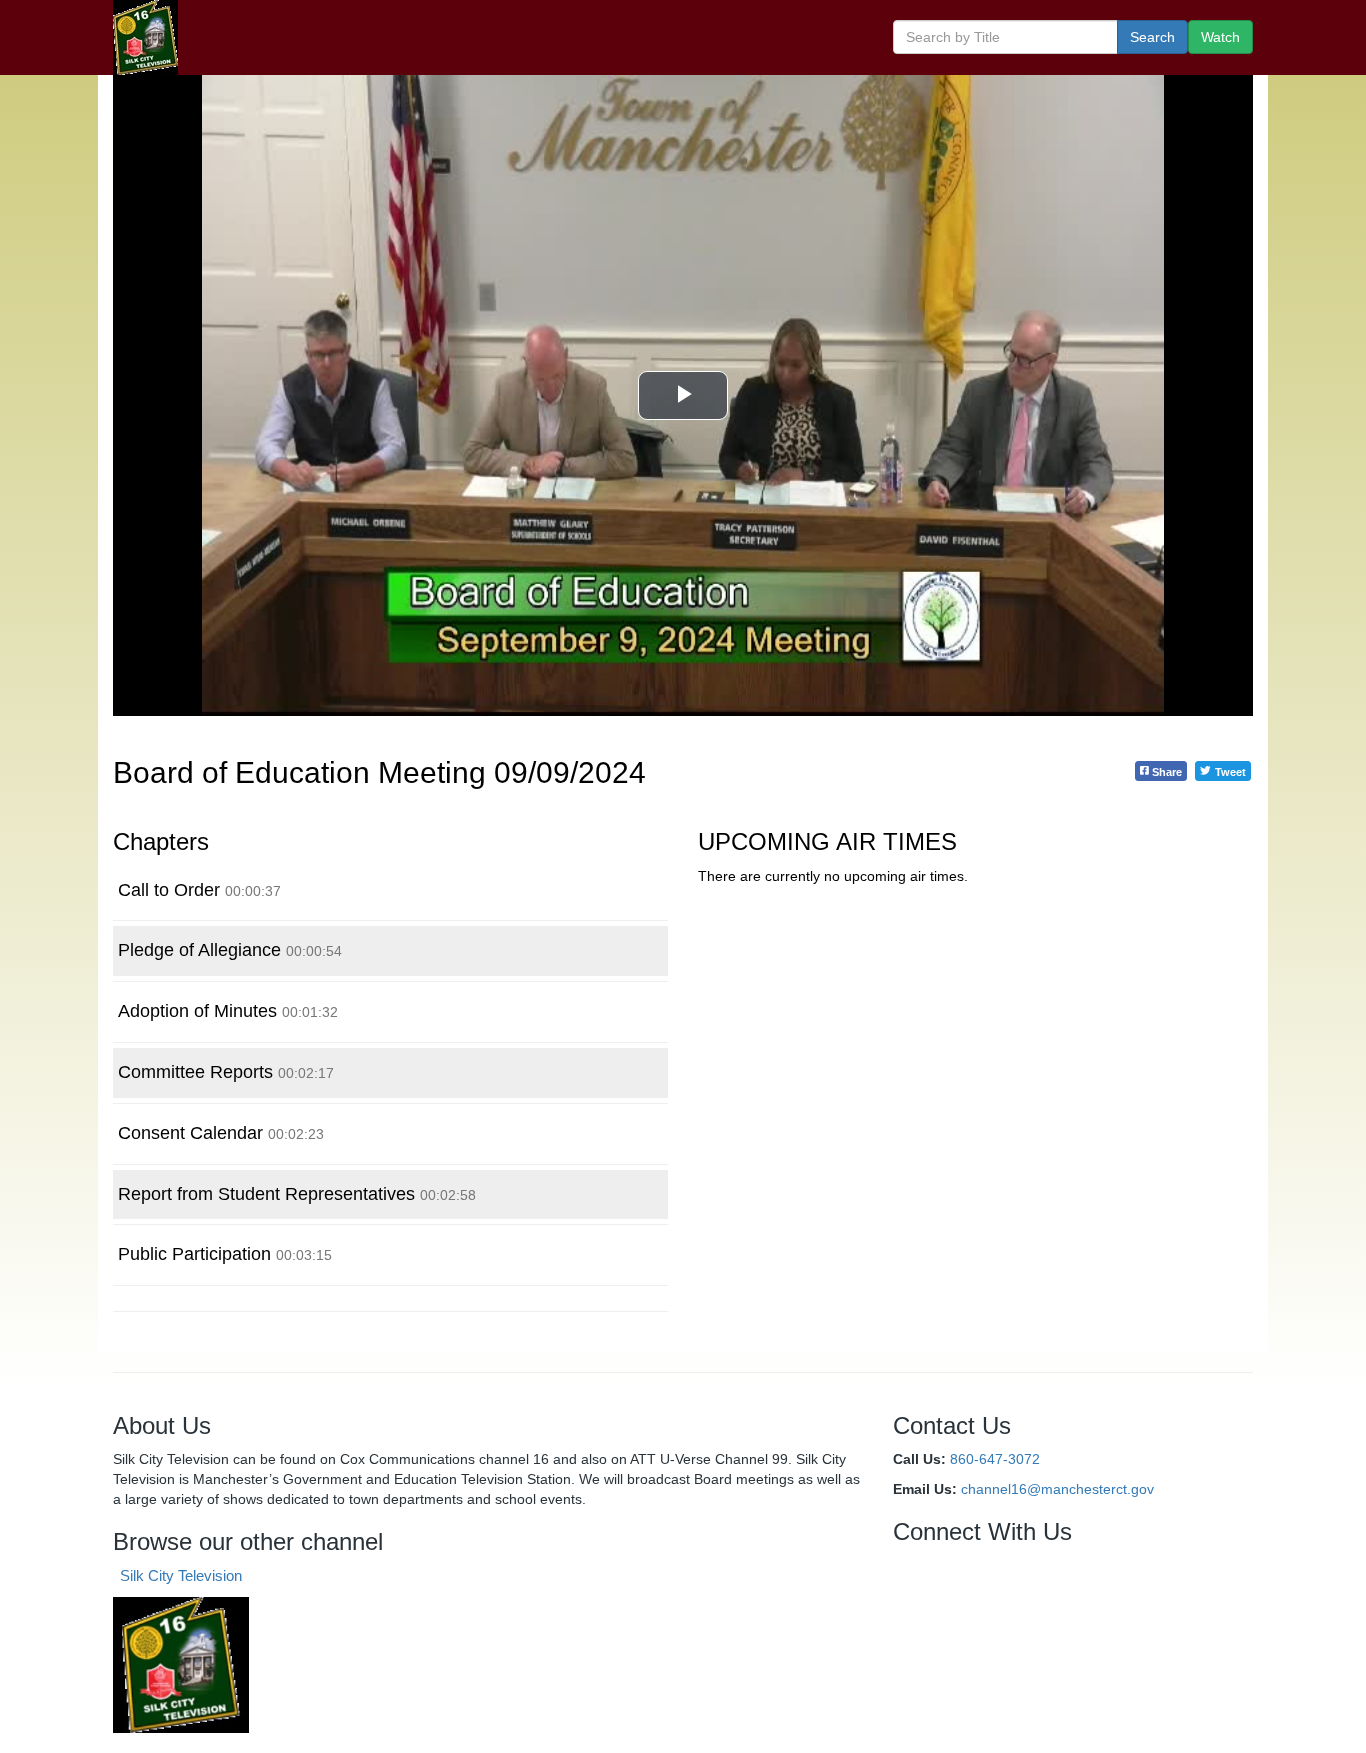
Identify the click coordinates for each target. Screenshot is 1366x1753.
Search (1152, 37)
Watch (1220, 37)
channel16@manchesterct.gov (1057, 1489)
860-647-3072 (995, 1459)
